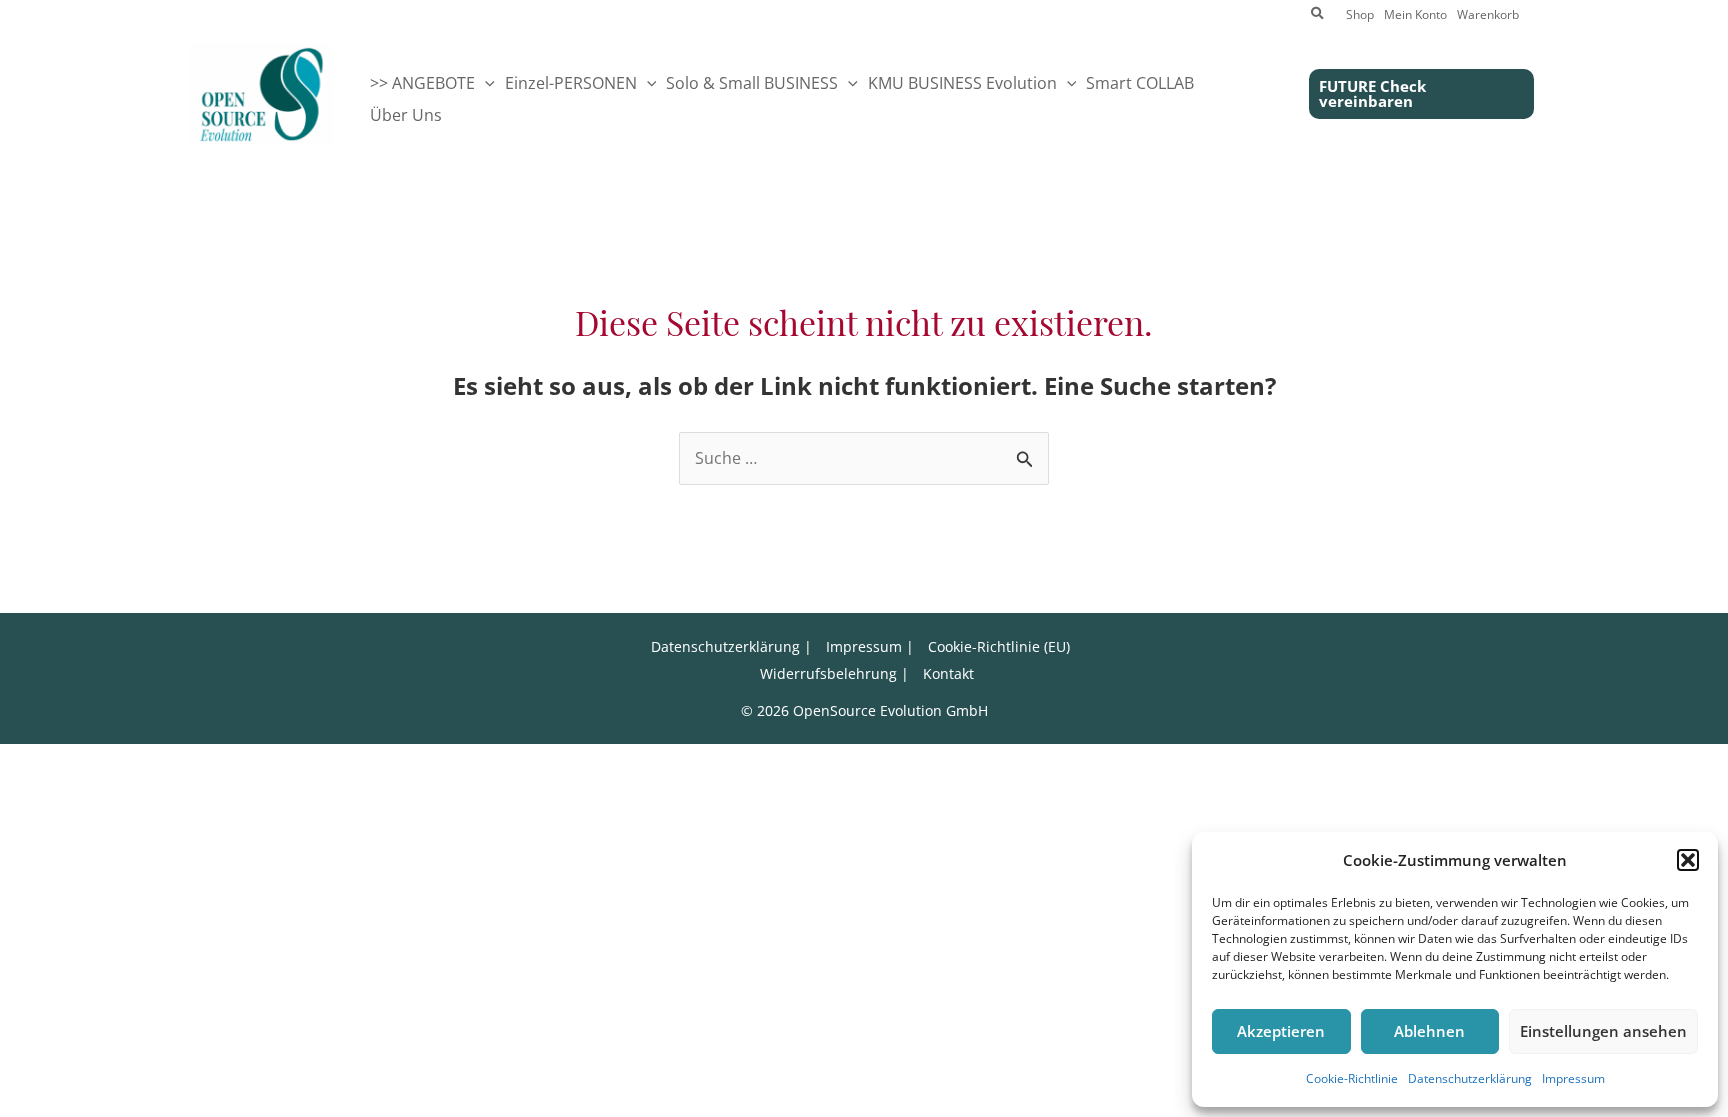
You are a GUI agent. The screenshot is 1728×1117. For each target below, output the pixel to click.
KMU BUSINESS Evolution (962, 83)
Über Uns (406, 115)
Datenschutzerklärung (1470, 1078)
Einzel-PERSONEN (571, 83)
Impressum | (870, 646)
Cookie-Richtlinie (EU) (999, 646)
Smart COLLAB (1140, 83)
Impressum (1573, 1078)
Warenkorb (1488, 15)
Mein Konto (1415, 15)
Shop (1360, 15)
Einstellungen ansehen (1603, 1031)
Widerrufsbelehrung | (834, 673)
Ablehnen (1429, 1031)
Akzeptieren (1281, 1031)
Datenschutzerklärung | (731, 646)
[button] (1688, 860)
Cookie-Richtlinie (1352, 1078)
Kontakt (948, 673)
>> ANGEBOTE (422, 83)
